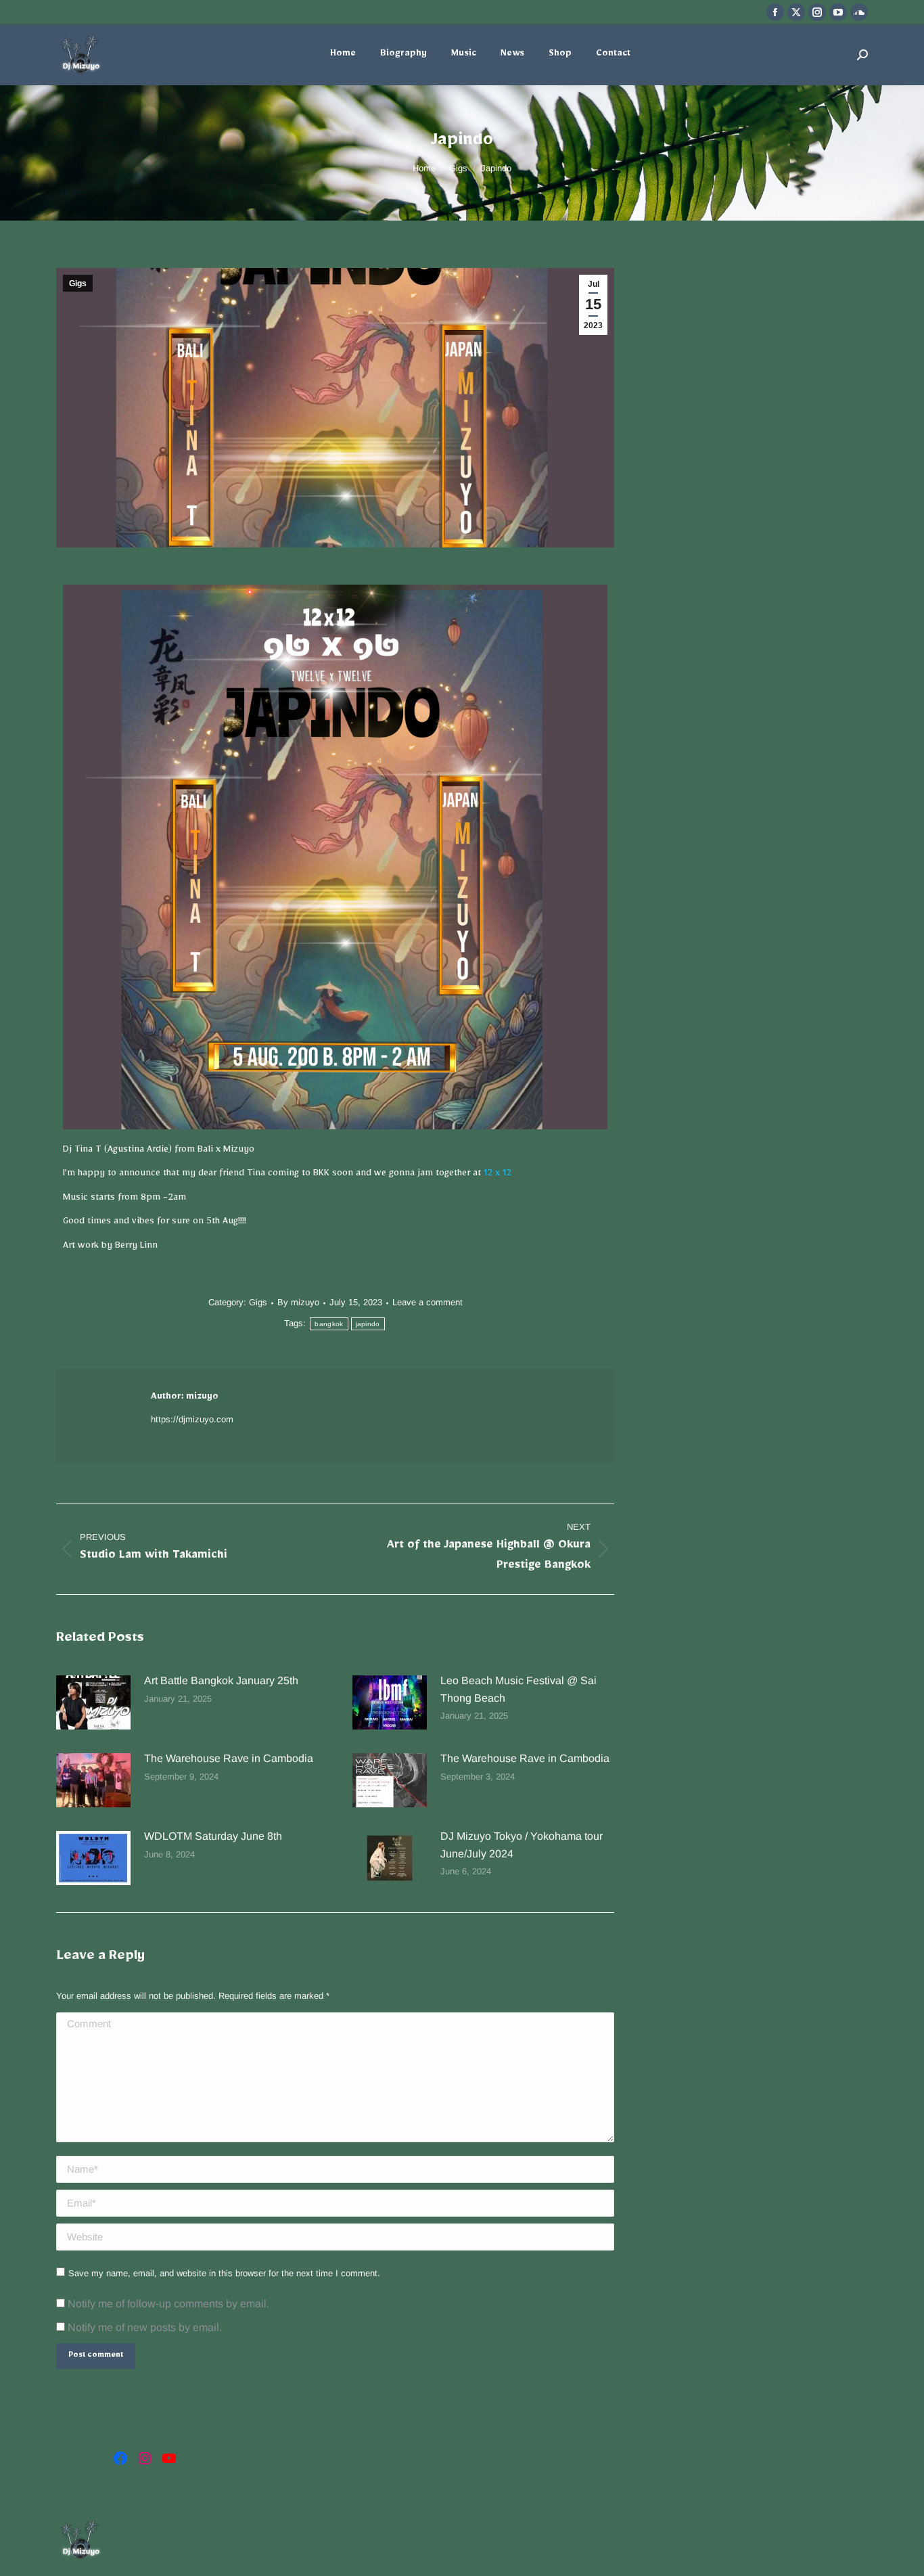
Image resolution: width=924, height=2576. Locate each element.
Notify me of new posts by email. (145, 2327)
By (298, 1302)
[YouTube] (169, 2458)
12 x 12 (498, 1175)
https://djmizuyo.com (192, 1419)
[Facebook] (120, 2458)
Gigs (78, 284)
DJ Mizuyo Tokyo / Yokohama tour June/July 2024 (522, 1845)
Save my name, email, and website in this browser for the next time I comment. (224, 2273)
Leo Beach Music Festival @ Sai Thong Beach (518, 1689)
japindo (368, 1324)
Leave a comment (428, 1302)
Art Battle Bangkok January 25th (221, 1680)
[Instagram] (145, 2458)
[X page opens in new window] (796, 12)
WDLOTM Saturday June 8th (213, 1836)
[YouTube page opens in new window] (838, 12)
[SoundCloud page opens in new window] (859, 12)
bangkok (329, 1324)
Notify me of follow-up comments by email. (168, 2304)
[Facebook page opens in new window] (775, 12)
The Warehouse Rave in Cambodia (229, 1758)
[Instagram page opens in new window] (817, 12)
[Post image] (93, 1702)
